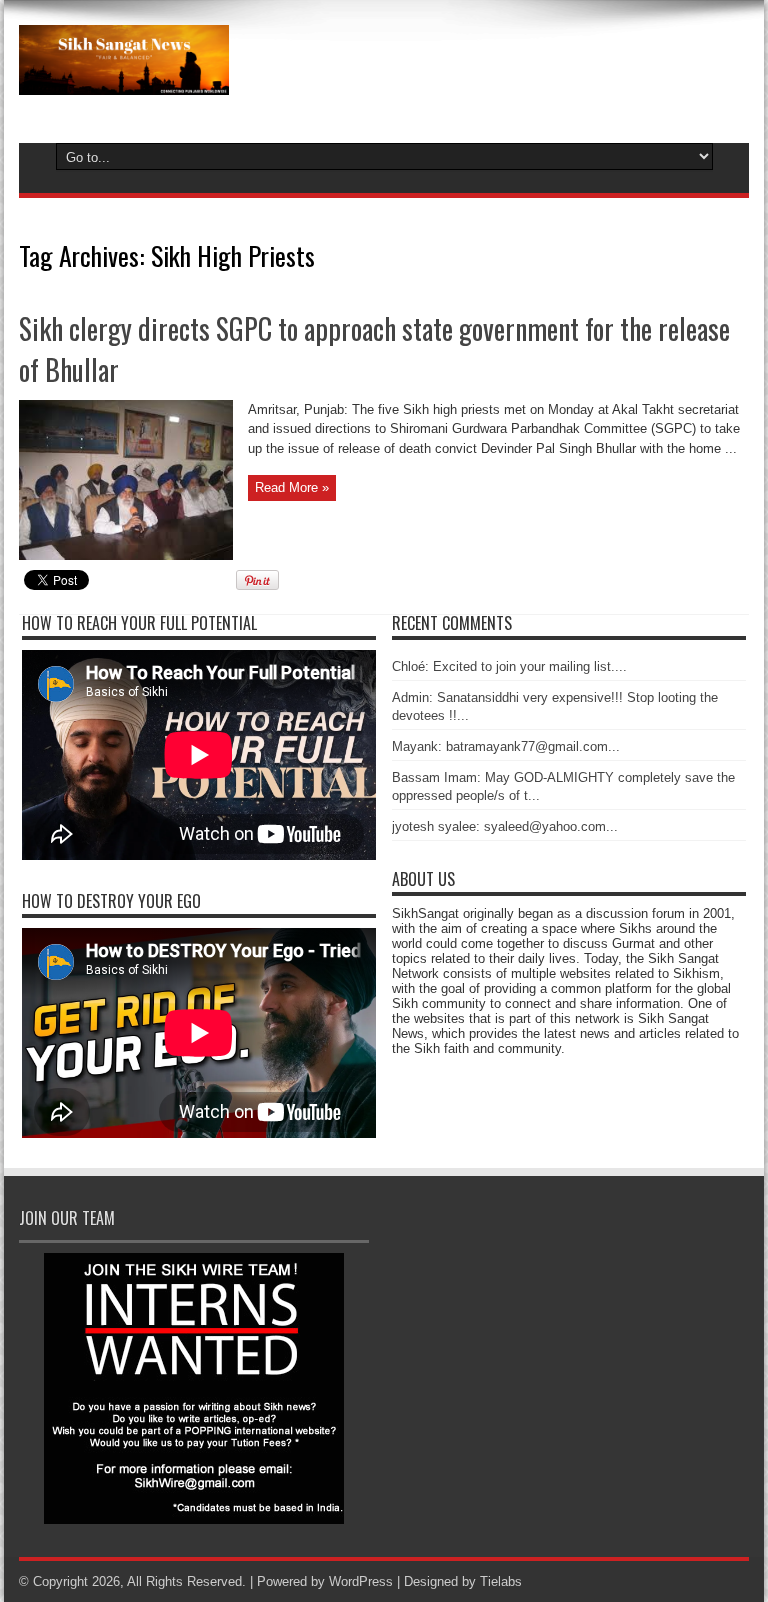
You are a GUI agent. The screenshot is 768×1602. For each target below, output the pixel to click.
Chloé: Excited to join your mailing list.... (509, 666)
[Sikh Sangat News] (124, 80)
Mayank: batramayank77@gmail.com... (506, 746)
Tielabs (501, 1581)
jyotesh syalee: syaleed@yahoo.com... (505, 826)
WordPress (361, 1581)
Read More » (292, 487)
